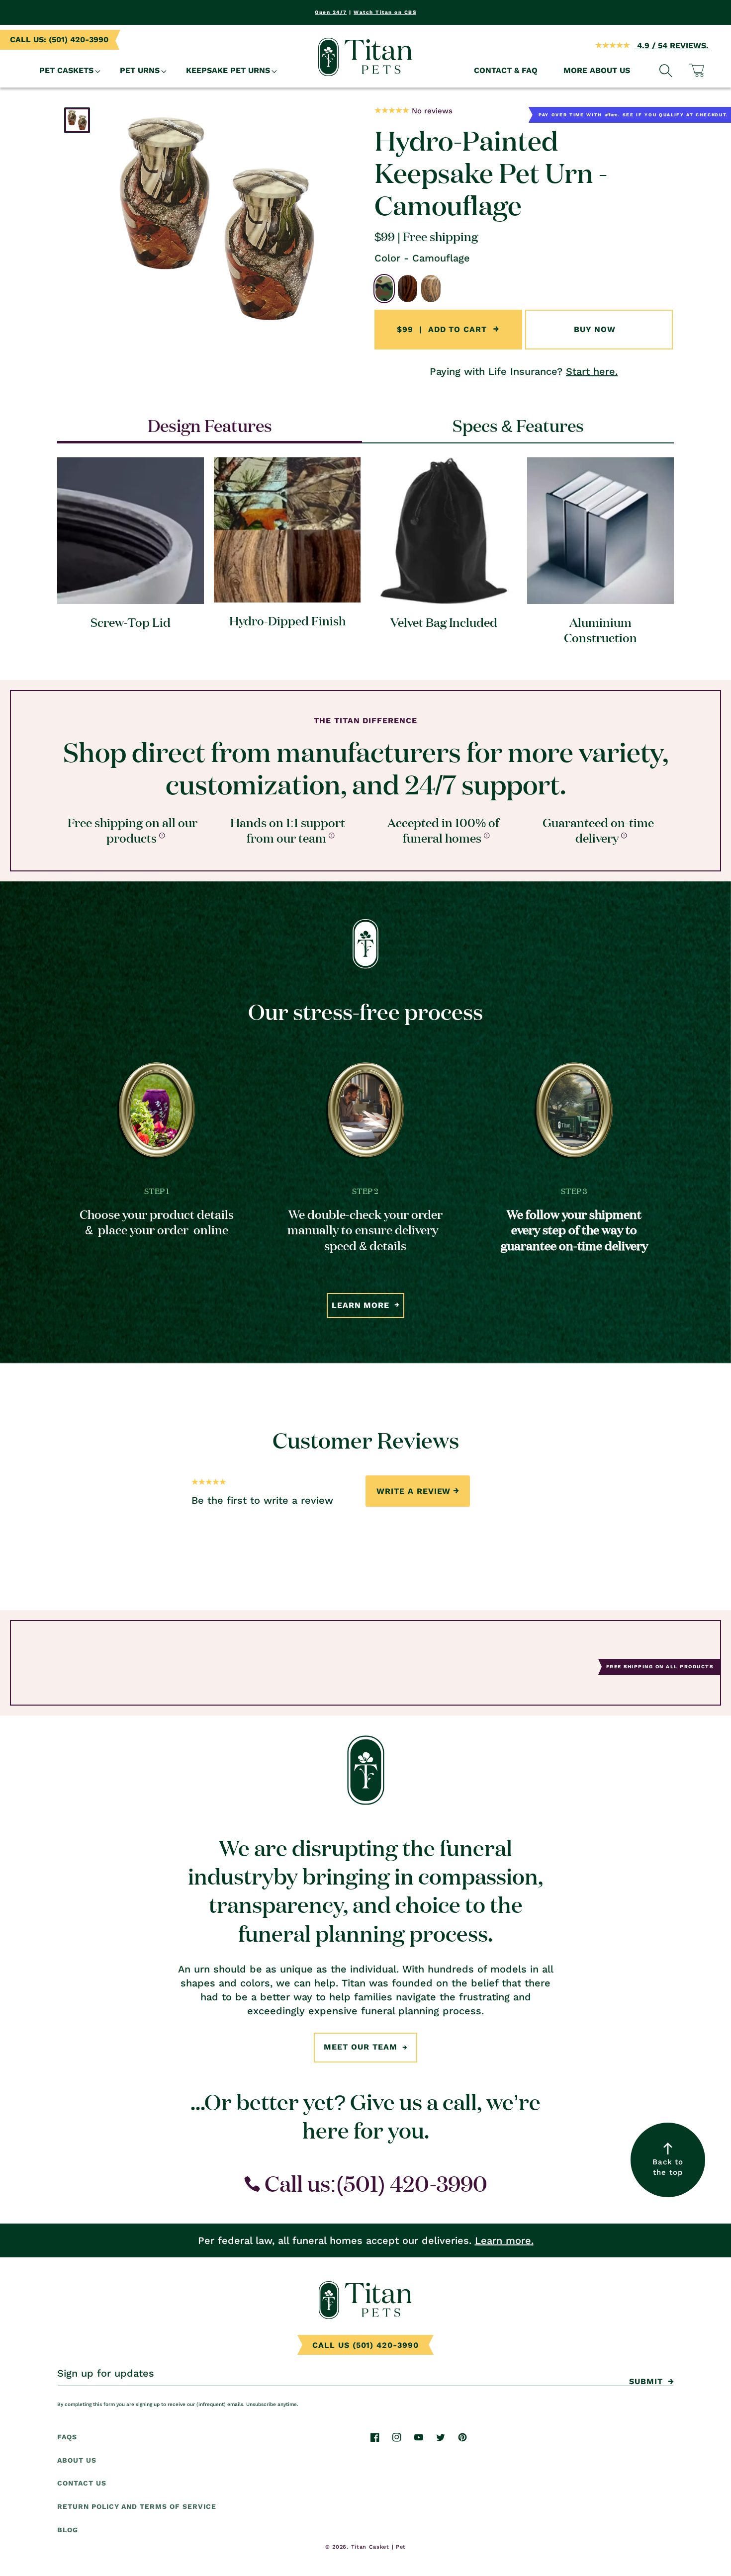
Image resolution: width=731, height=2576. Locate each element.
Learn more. (504, 2240)
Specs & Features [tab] (518, 425)
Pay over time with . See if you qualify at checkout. (634, 114)
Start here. (592, 371)
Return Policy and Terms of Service (137, 2507)
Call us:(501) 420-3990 (374, 2183)
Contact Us (82, 2484)
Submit (646, 2381)
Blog (68, 2530)
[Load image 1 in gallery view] (77, 120)
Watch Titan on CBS (385, 12)
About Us (77, 2460)
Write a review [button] (413, 1491)
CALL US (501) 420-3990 (365, 2345)
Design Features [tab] (210, 425)
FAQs (67, 2437)
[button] (67, 71)
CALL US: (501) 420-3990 (59, 40)
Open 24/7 (331, 12)
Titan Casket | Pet (379, 2547)
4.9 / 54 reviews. (672, 45)
